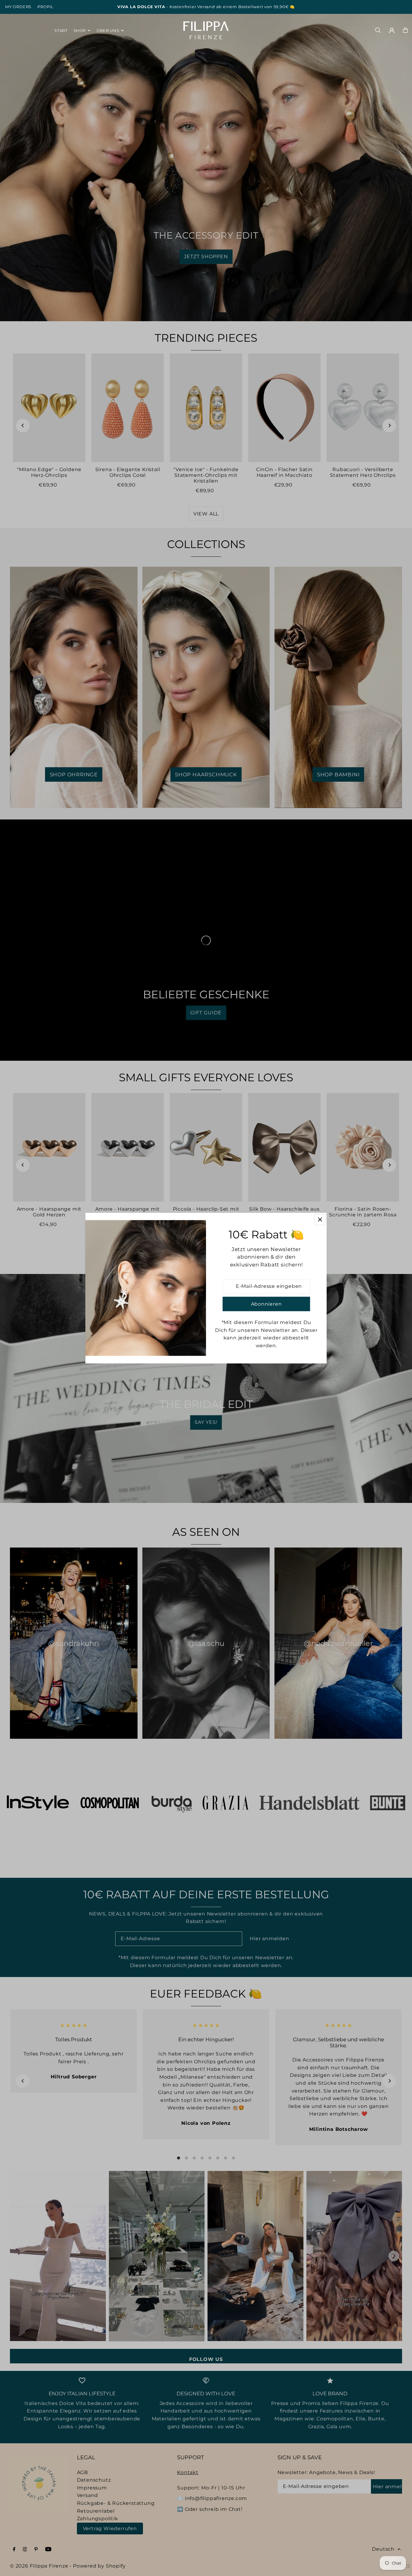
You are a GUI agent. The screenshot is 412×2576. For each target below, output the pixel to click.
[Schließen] (320, 1220)
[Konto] (392, 30)
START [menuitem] (61, 30)
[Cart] (405, 30)
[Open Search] (378, 30)
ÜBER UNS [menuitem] (108, 30)
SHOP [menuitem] (80, 30)
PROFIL (46, 7)
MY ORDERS (18, 7)
